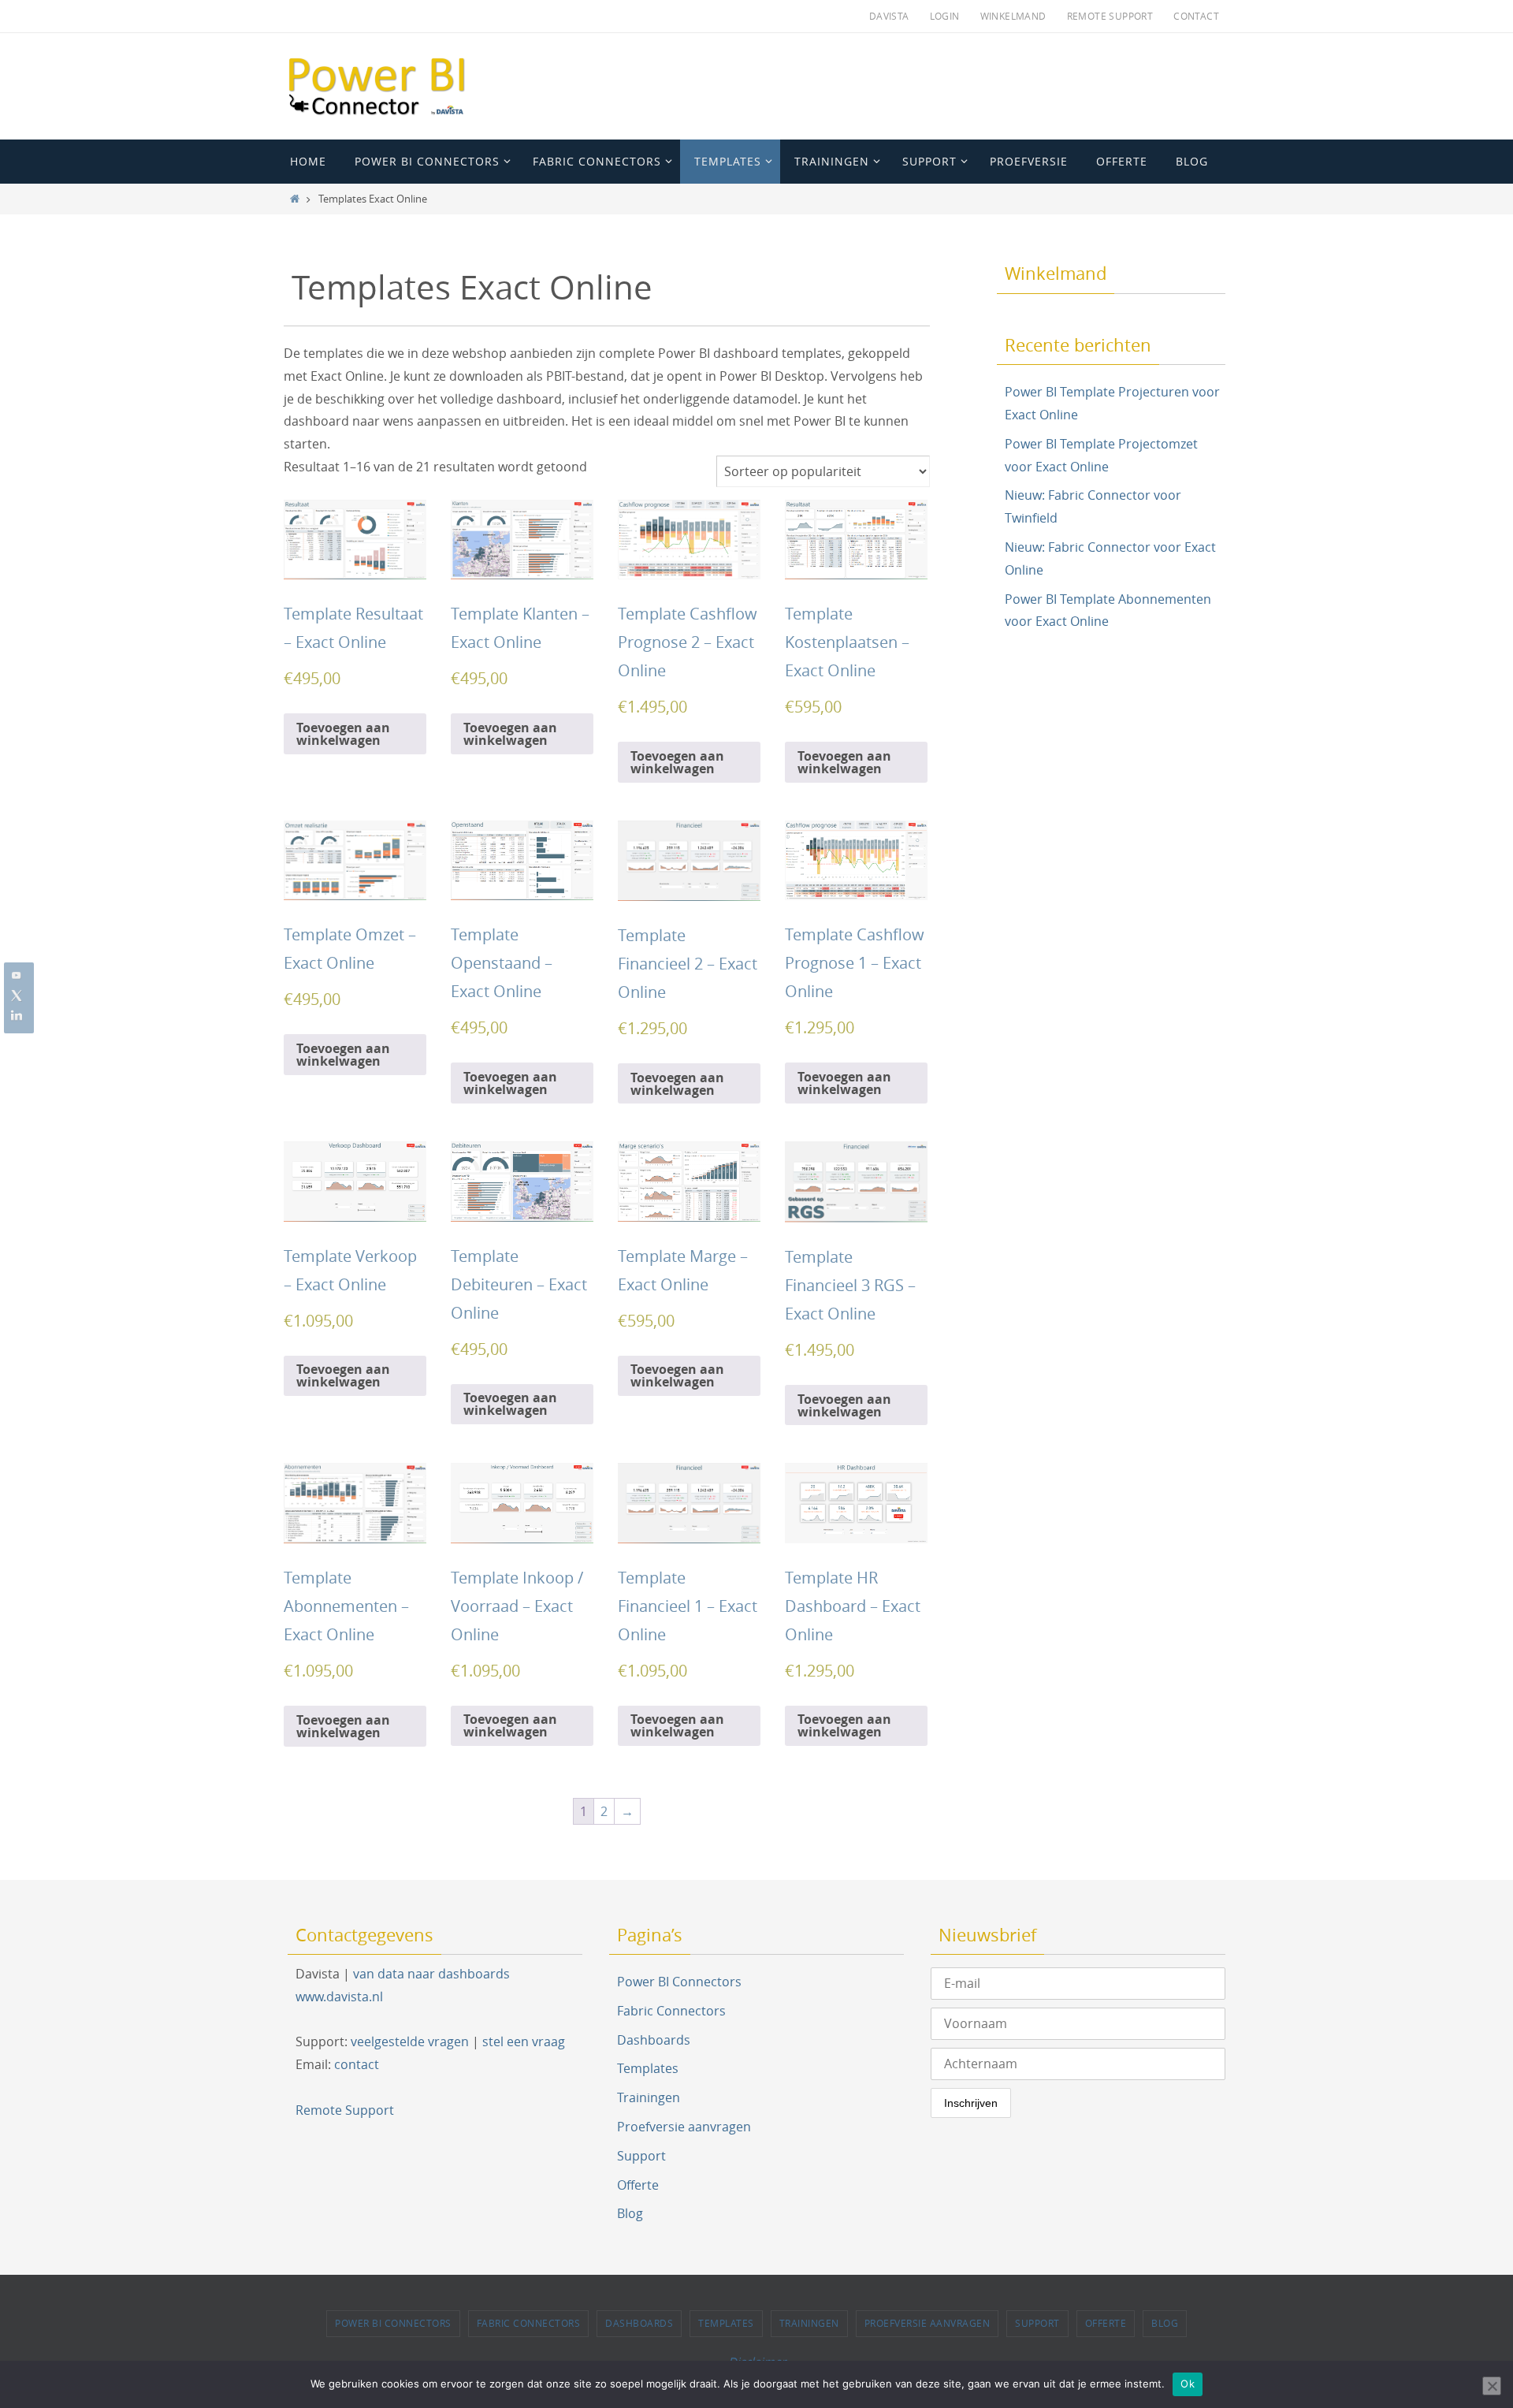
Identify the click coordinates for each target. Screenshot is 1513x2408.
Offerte (638, 2185)
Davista (889, 16)
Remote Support (1110, 16)
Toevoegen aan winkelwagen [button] (343, 734)
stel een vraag (524, 2041)
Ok (1188, 2384)
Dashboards (654, 2040)
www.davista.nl (339, 1997)
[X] (17, 996)
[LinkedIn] (17, 1016)
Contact (1196, 16)
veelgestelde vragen (410, 2041)
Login (945, 16)
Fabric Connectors (671, 2011)
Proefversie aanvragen (684, 2127)
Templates (648, 2068)
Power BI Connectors (679, 1982)
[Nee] (1492, 2386)
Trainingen (649, 2097)
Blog (630, 2213)
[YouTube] (17, 975)
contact (357, 2064)
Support (641, 2156)
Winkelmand (1013, 16)
